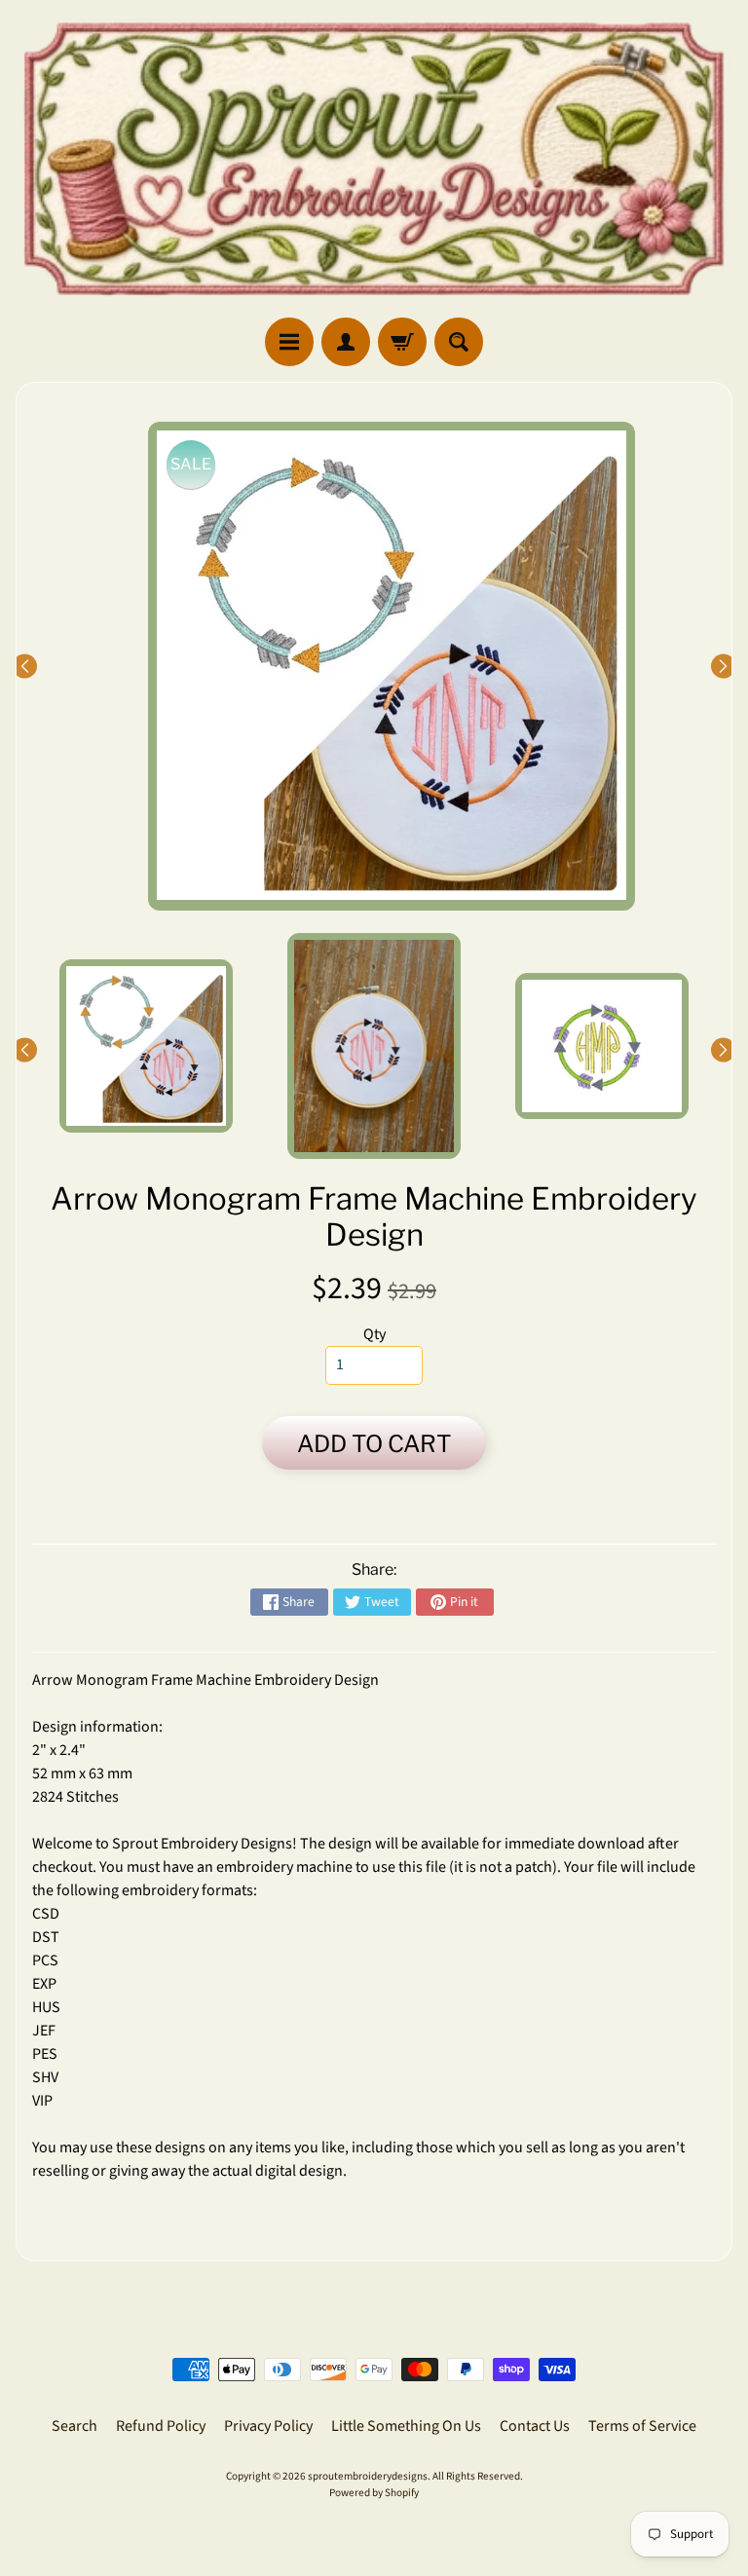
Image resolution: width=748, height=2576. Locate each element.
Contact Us (535, 2426)
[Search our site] (459, 342)
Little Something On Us (406, 2426)
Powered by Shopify (374, 2493)
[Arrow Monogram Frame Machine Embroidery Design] (146, 1046)
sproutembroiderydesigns (368, 2476)
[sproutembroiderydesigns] (374, 159)
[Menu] (289, 342)
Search (75, 2426)
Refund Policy (161, 2426)
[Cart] (402, 342)
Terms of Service (642, 2426)
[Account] (346, 342)
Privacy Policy (268, 2426)
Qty (374, 1334)
